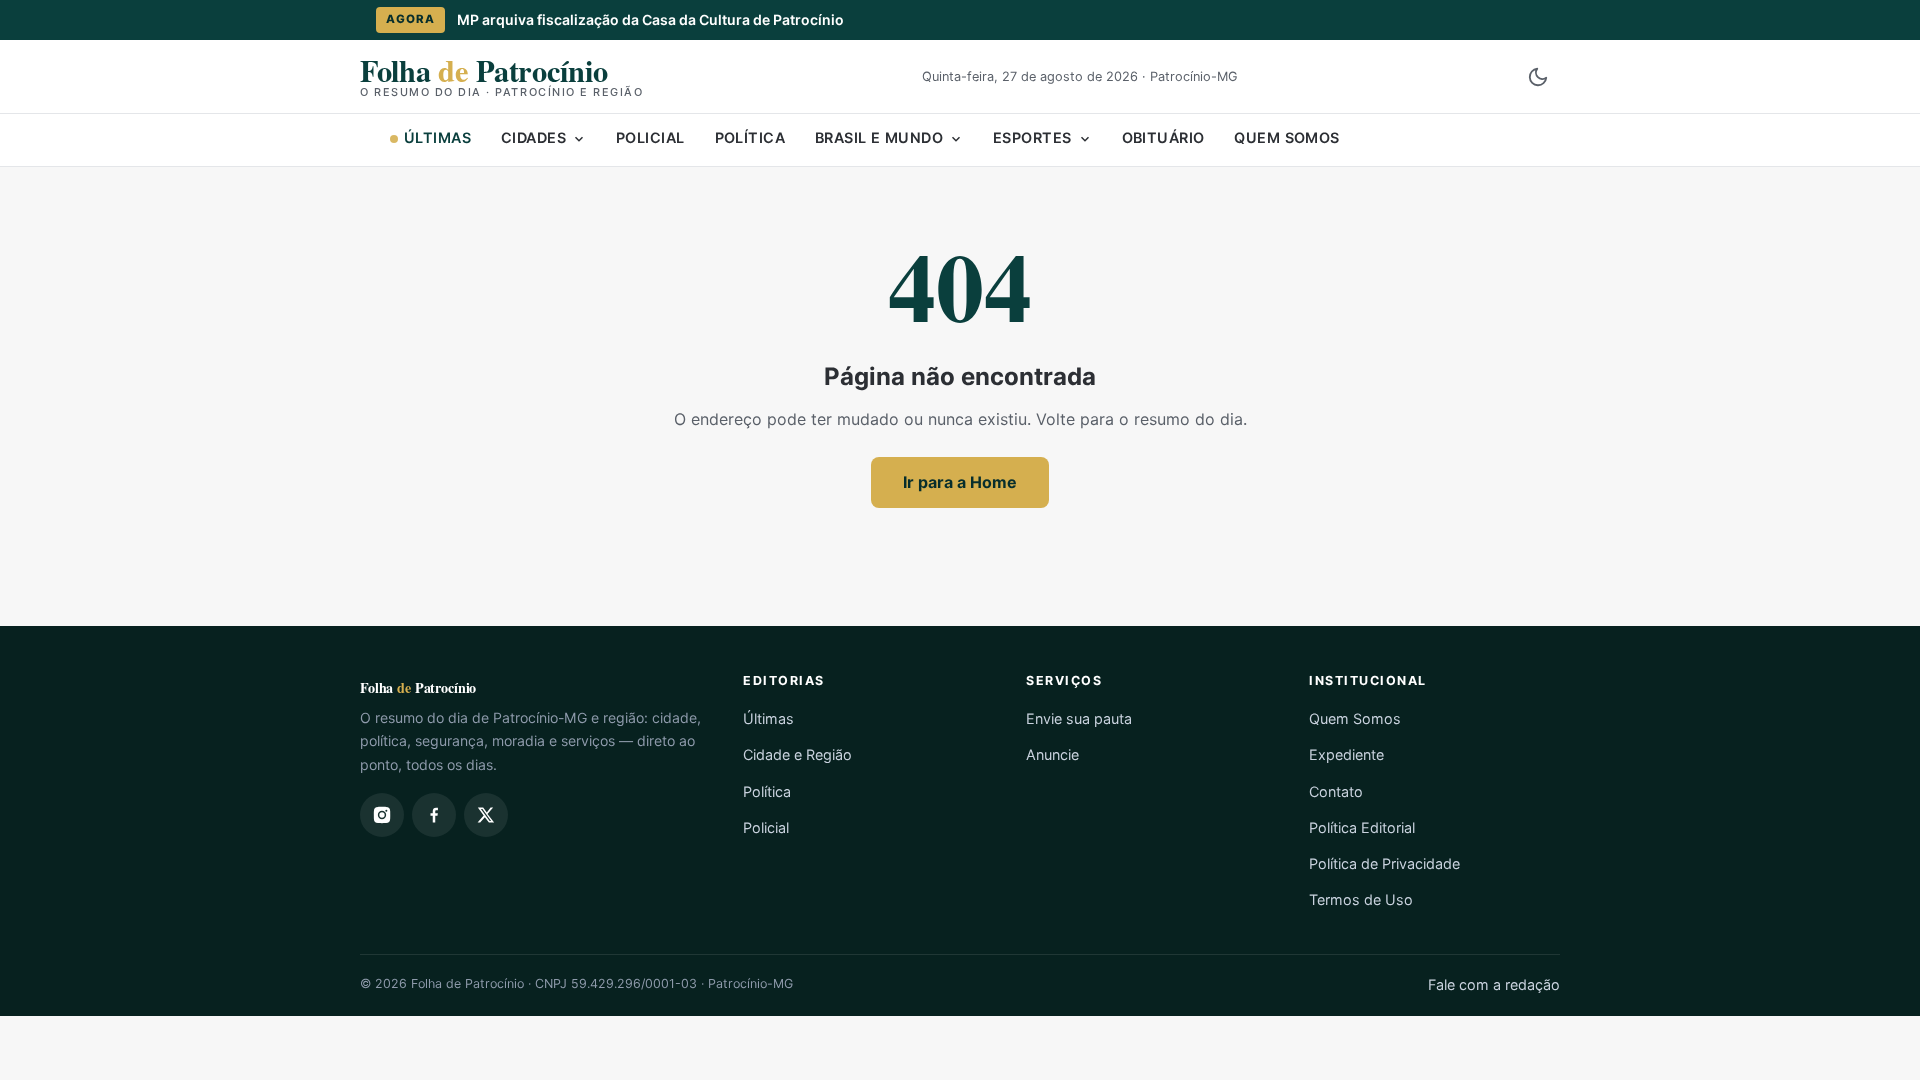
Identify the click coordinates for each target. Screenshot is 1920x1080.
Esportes (1032, 137)
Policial (650, 137)
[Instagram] (382, 815)
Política (750, 137)
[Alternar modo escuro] (1538, 77)
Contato (1336, 791)
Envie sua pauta (1079, 718)
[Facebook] (434, 815)
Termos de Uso (1361, 899)
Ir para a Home (960, 482)
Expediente (1346, 754)
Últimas (437, 137)
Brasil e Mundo (879, 137)
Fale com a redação (1494, 984)
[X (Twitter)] (486, 815)
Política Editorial (1362, 827)
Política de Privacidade (1384, 863)
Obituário (1163, 137)
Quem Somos (1286, 137)
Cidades (533, 137)
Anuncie (1052, 754)
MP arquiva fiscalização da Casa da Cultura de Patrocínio (650, 19)
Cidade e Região (797, 754)
